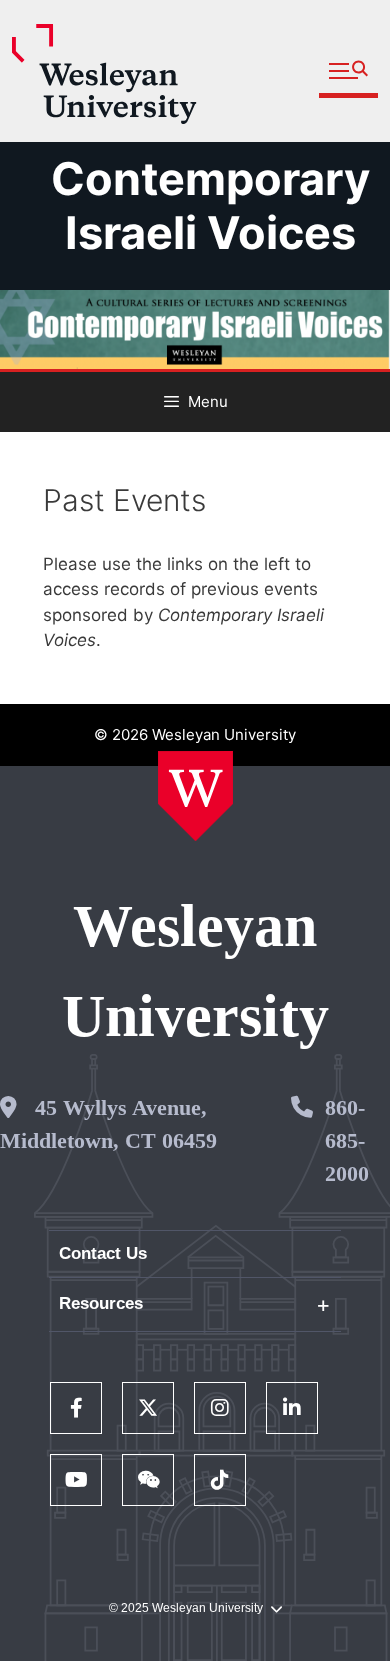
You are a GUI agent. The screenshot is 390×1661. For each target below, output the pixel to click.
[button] (348, 71)
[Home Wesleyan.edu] (195, 796)
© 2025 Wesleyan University (186, 1608)
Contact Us (103, 1253)
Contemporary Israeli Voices (210, 205)
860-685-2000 (347, 1140)
